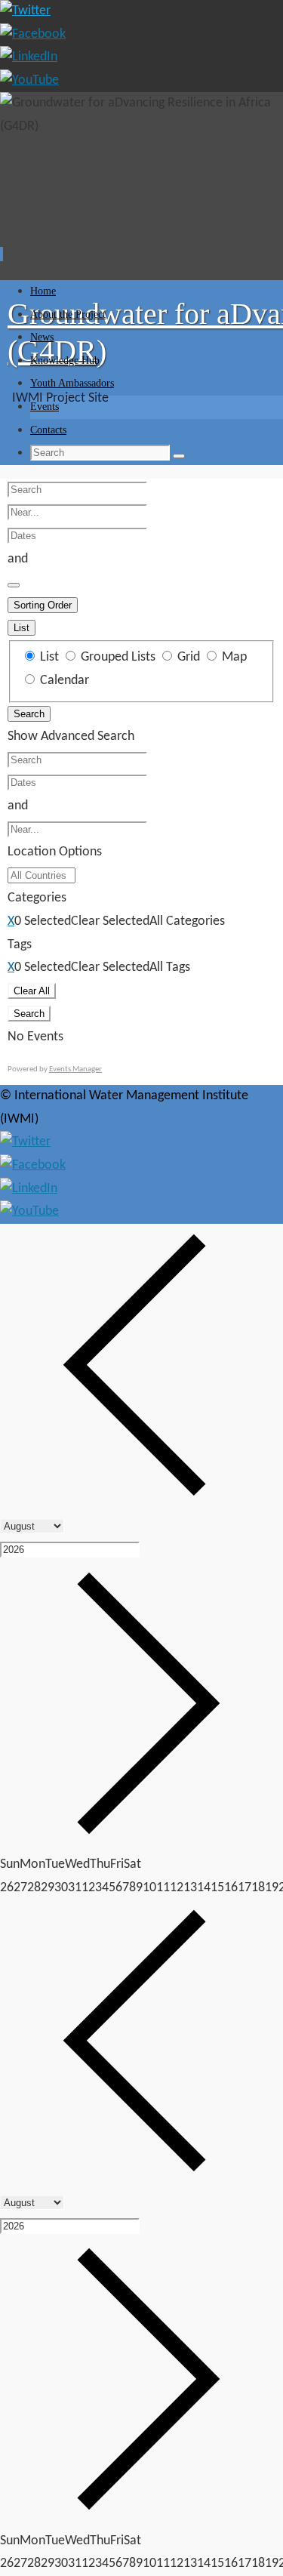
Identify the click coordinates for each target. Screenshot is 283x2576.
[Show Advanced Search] (14, 585)
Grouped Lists (118, 657)
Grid (189, 657)
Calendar (63, 681)
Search (29, 714)
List (22, 628)
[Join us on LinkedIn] (29, 57)
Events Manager (75, 1069)
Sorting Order (43, 605)
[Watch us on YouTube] (29, 80)
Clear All (32, 991)
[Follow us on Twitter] (25, 11)
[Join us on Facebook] (33, 34)
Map (233, 657)
